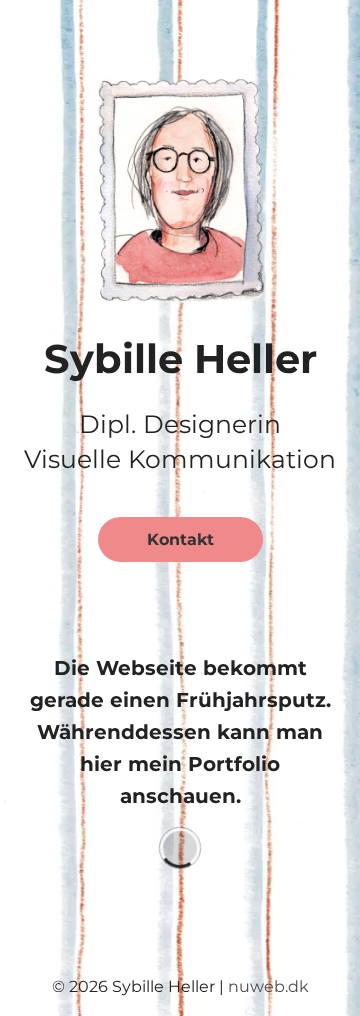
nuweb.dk (268, 986)
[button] (180, 185)
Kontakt (180, 539)
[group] (180, 848)
